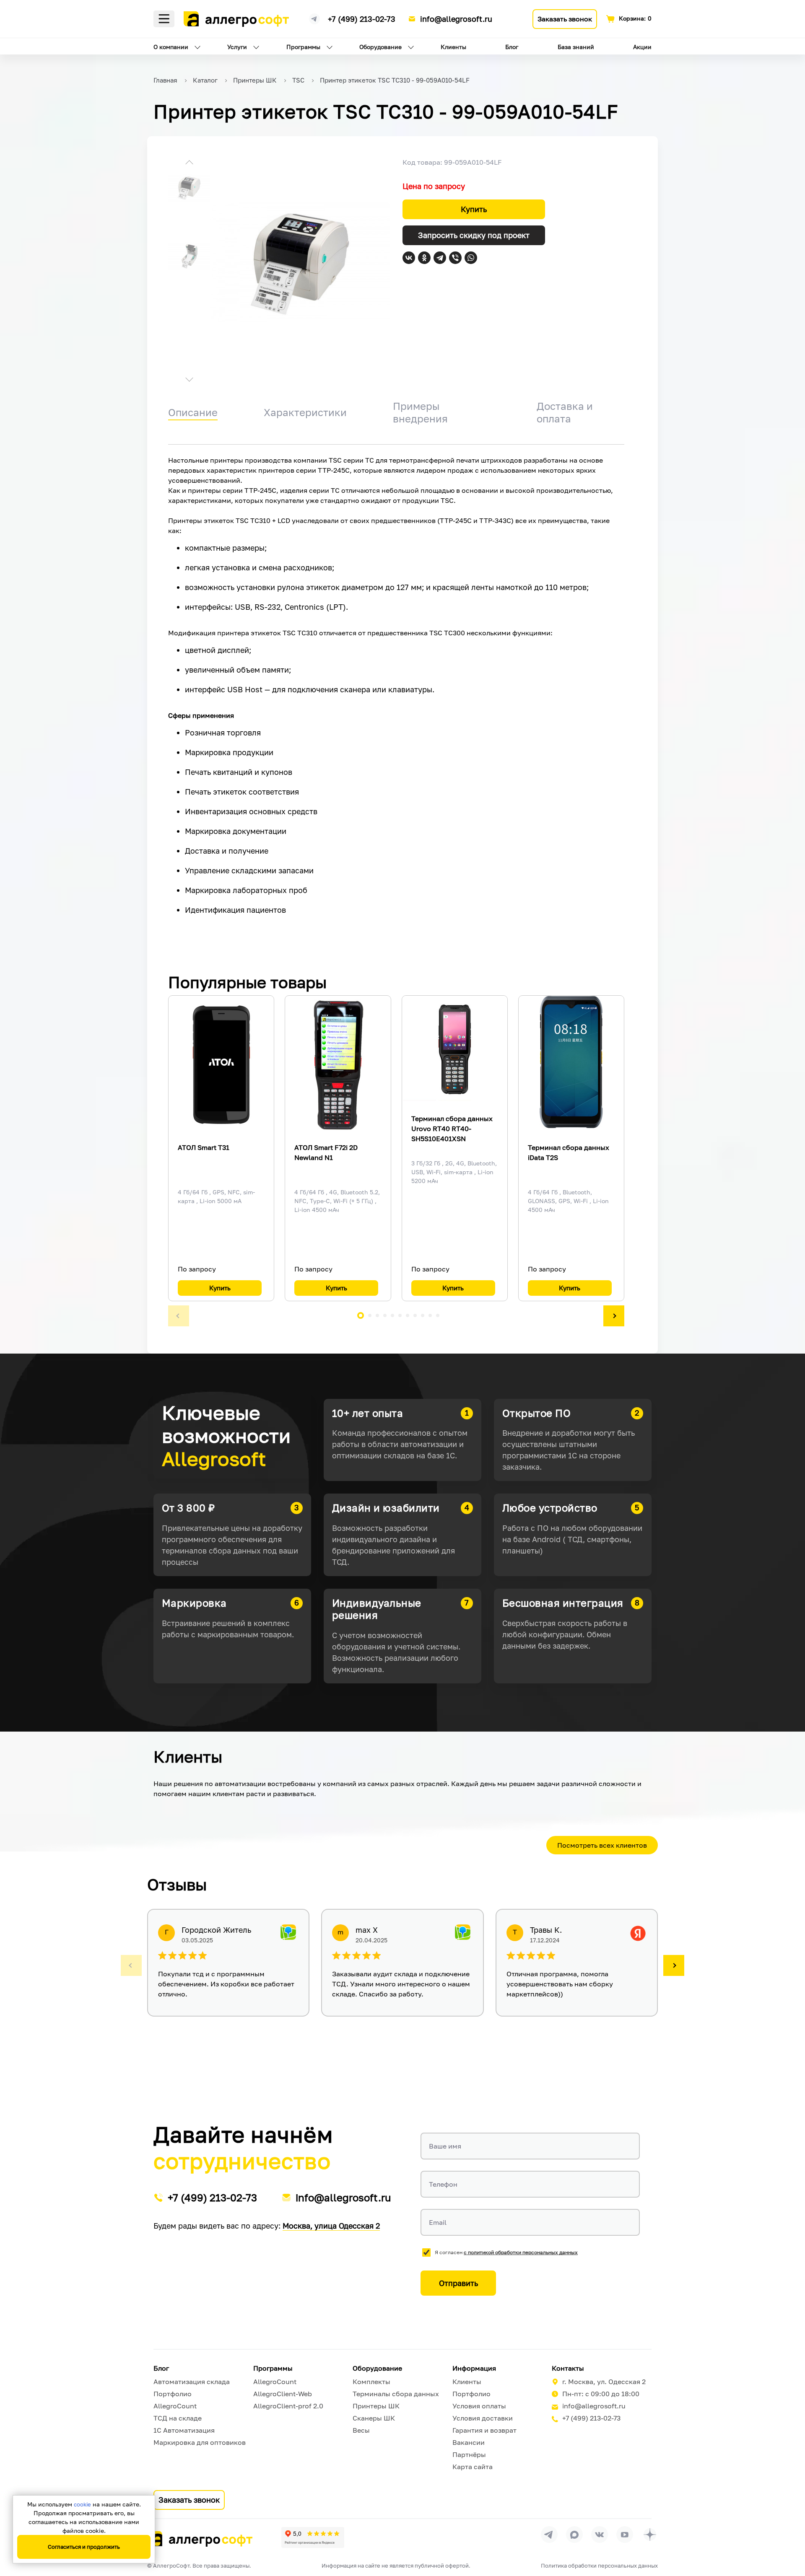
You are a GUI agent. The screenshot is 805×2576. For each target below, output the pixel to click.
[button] (189, 163)
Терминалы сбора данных (396, 2394)
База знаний (576, 47)
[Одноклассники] (424, 258)
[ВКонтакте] (409, 258)
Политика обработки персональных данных (599, 2566)
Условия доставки (483, 2418)
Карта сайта (473, 2467)
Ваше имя (445, 2146)
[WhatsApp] (471, 258)
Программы (303, 47)
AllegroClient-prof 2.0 (288, 2406)
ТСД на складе (178, 2418)
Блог (512, 47)
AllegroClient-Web (283, 2394)
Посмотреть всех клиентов (602, 1845)
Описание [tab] (193, 412)
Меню (164, 19)
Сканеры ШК (374, 2418)
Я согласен (506, 2252)
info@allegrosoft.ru (456, 19)
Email (438, 2222)
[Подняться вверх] (790, 2532)
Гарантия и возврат (484, 2430)
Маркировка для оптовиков (200, 2442)
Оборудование (380, 47)
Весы (361, 2430)
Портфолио (173, 2394)
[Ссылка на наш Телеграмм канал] (314, 18)
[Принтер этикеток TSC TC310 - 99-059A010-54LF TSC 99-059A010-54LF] (300, 262)
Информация (474, 2368)
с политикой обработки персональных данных (521, 2252)
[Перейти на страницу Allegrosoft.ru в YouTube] (625, 2535)
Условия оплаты (479, 2406)
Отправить (458, 2283)
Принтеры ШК (376, 2406)
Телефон (443, 2184)
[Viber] (455, 258)
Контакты (568, 2368)
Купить (474, 209)
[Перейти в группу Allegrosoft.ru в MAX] (574, 2535)
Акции (642, 47)
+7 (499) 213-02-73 (362, 19)
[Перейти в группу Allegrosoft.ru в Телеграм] (549, 2535)
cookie (82, 2504)
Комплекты (371, 2382)
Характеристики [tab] (305, 412)
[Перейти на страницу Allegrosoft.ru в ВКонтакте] (600, 2535)
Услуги (237, 47)
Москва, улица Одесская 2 (331, 2226)
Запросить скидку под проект (474, 235)
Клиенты (453, 47)
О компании (171, 47)
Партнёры (469, 2454)
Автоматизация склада (192, 2382)
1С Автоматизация (184, 2430)
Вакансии (469, 2442)
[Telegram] (440, 258)
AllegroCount (175, 2406)
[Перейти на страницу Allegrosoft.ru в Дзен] (650, 2535)
